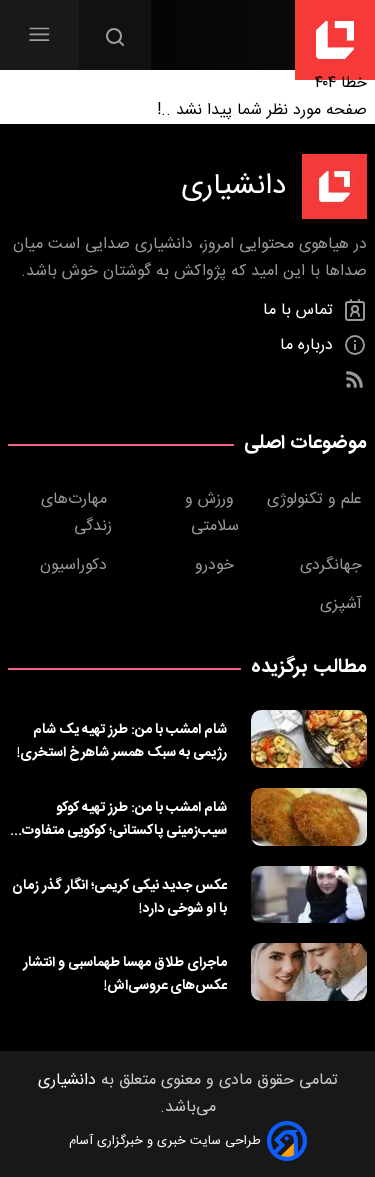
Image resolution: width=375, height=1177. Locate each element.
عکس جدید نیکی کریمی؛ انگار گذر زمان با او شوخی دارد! (119, 897)
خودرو (217, 565)
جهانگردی (333, 565)
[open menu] (39, 34)
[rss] (354, 380)
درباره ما (309, 345)
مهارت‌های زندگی (76, 513)
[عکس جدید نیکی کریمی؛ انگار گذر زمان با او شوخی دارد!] (309, 895)
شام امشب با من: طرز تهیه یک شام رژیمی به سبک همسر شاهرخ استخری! (122, 741)
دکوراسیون (76, 565)
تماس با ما (300, 310)
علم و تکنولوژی (317, 499)
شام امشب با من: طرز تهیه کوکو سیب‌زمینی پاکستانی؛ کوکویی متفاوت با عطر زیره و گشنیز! (119, 819)
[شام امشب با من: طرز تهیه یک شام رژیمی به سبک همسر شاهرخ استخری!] (309, 739)
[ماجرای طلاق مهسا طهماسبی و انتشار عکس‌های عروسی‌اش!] (309, 972)
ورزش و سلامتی (212, 513)
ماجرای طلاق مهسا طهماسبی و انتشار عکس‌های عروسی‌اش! (125, 974)
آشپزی (343, 604)
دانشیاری (67, 1080)
